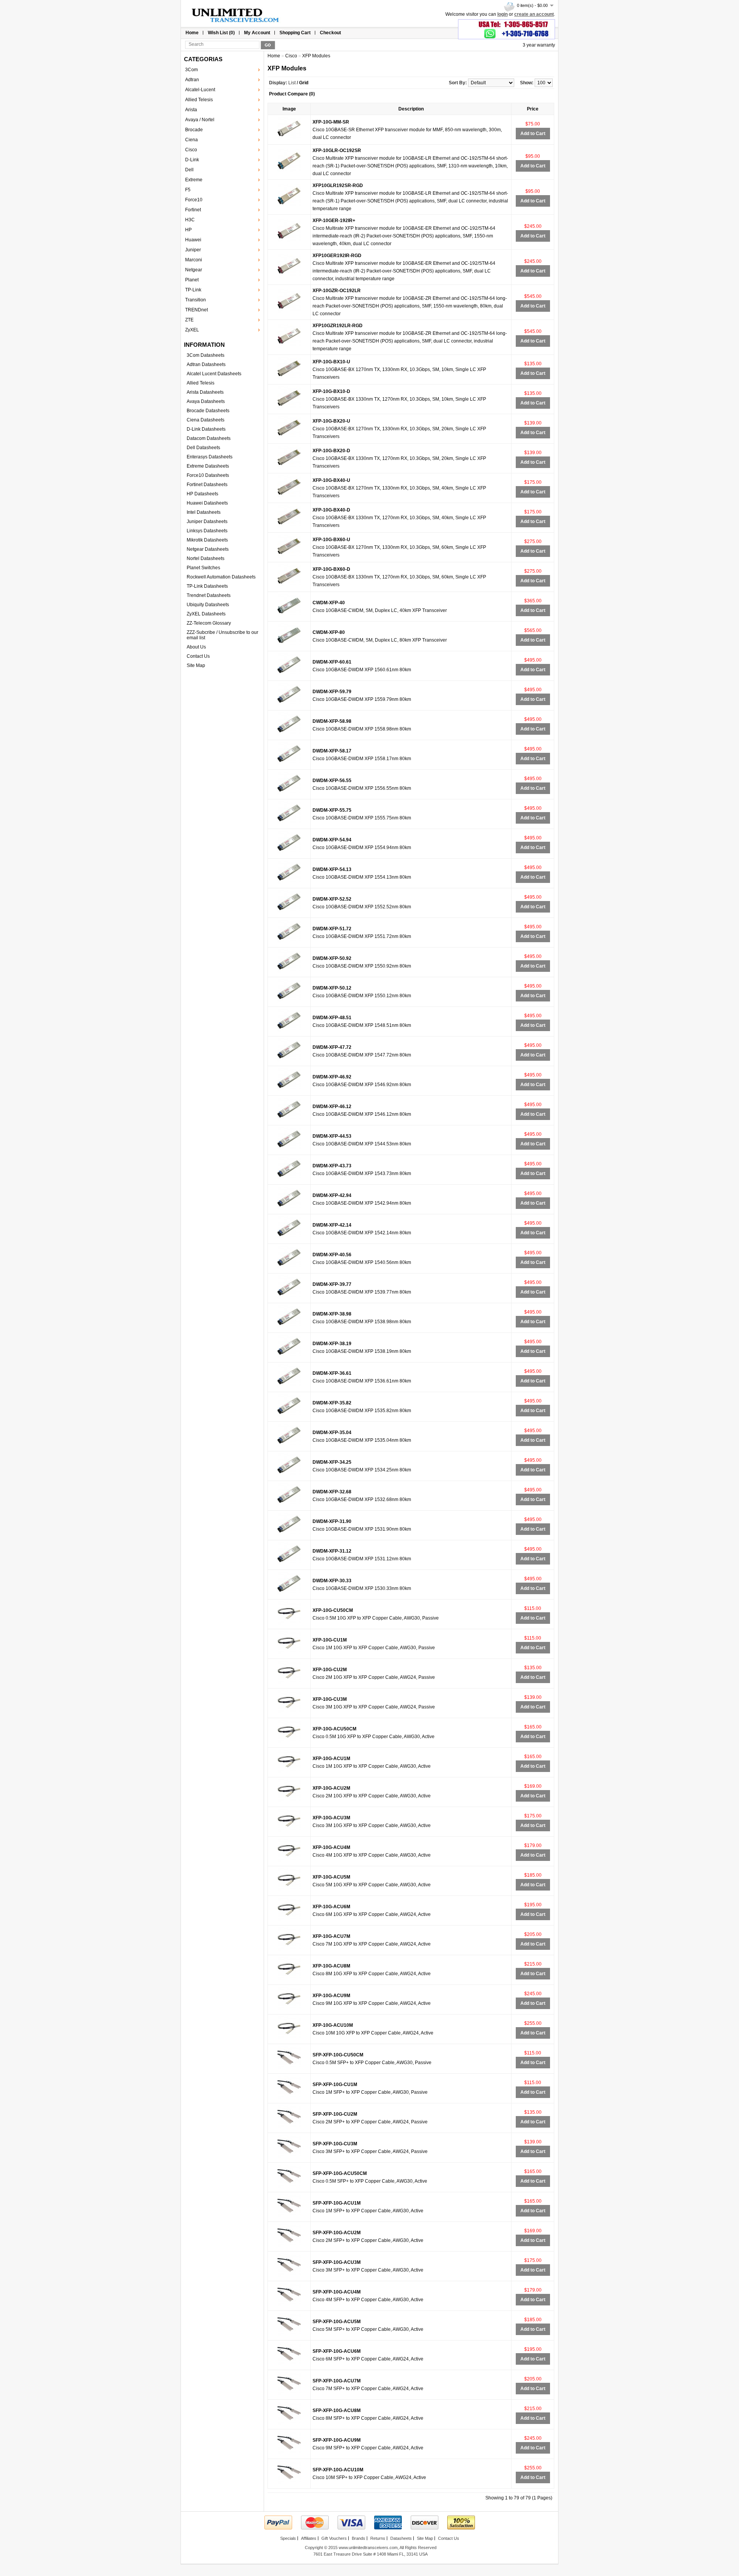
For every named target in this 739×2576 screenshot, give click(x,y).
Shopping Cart (295, 33)
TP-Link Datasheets (207, 586)
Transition (196, 300)
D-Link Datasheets (206, 429)
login (502, 14)
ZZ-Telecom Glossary (209, 623)
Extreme (194, 180)
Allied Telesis (199, 100)
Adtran (192, 80)
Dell (189, 170)
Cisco (191, 150)
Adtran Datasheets (206, 364)
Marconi (194, 260)
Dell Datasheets (203, 448)
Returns (378, 2538)
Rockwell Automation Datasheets (221, 577)
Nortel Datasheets (206, 558)
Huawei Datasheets (207, 503)
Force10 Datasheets (208, 475)
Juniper (193, 250)
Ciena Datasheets (206, 420)
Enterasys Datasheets (210, 457)
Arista (191, 110)
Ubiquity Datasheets (208, 605)
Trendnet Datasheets (209, 595)
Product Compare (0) (292, 94)
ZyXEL (192, 330)
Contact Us (198, 656)
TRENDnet (196, 310)
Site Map (196, 665)
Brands (359, 2538)
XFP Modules (316, 56)
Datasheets (401, 2538)
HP (188, 230)
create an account (534, 14)
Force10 (194, 200)
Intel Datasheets (204, 512)
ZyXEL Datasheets (206, 614)
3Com (191, 70)
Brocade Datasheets (208, 411)
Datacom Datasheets (209, 438)
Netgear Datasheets (208, 549)
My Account (257, 33)
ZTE (189, 320)
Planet (192, 280)
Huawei (193, 240)
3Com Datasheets (206, 355)
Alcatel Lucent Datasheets (214, 374)
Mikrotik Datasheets (207, 540)
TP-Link (193, 290)
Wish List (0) (221, 33)
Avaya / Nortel (200, 120)
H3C (190, 220)
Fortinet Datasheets (207, 485)
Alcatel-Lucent (200, 90)
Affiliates (309, 2538)
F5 (188, 190)
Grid (304, 83)
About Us (196, 647)
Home (192, 33)
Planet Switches (203, 568)
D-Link (192, 160)
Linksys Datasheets (207, 531)
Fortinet (193, 210)
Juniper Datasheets (207, 522)
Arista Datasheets (205, 392)
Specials (288, 2538)
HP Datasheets (202, 494)
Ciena (191, 140)
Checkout (330, 33)
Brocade (194, 130)
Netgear (194, 270)
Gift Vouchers (334, 2538)
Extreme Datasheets (208, 466)
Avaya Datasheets (206, 401)
